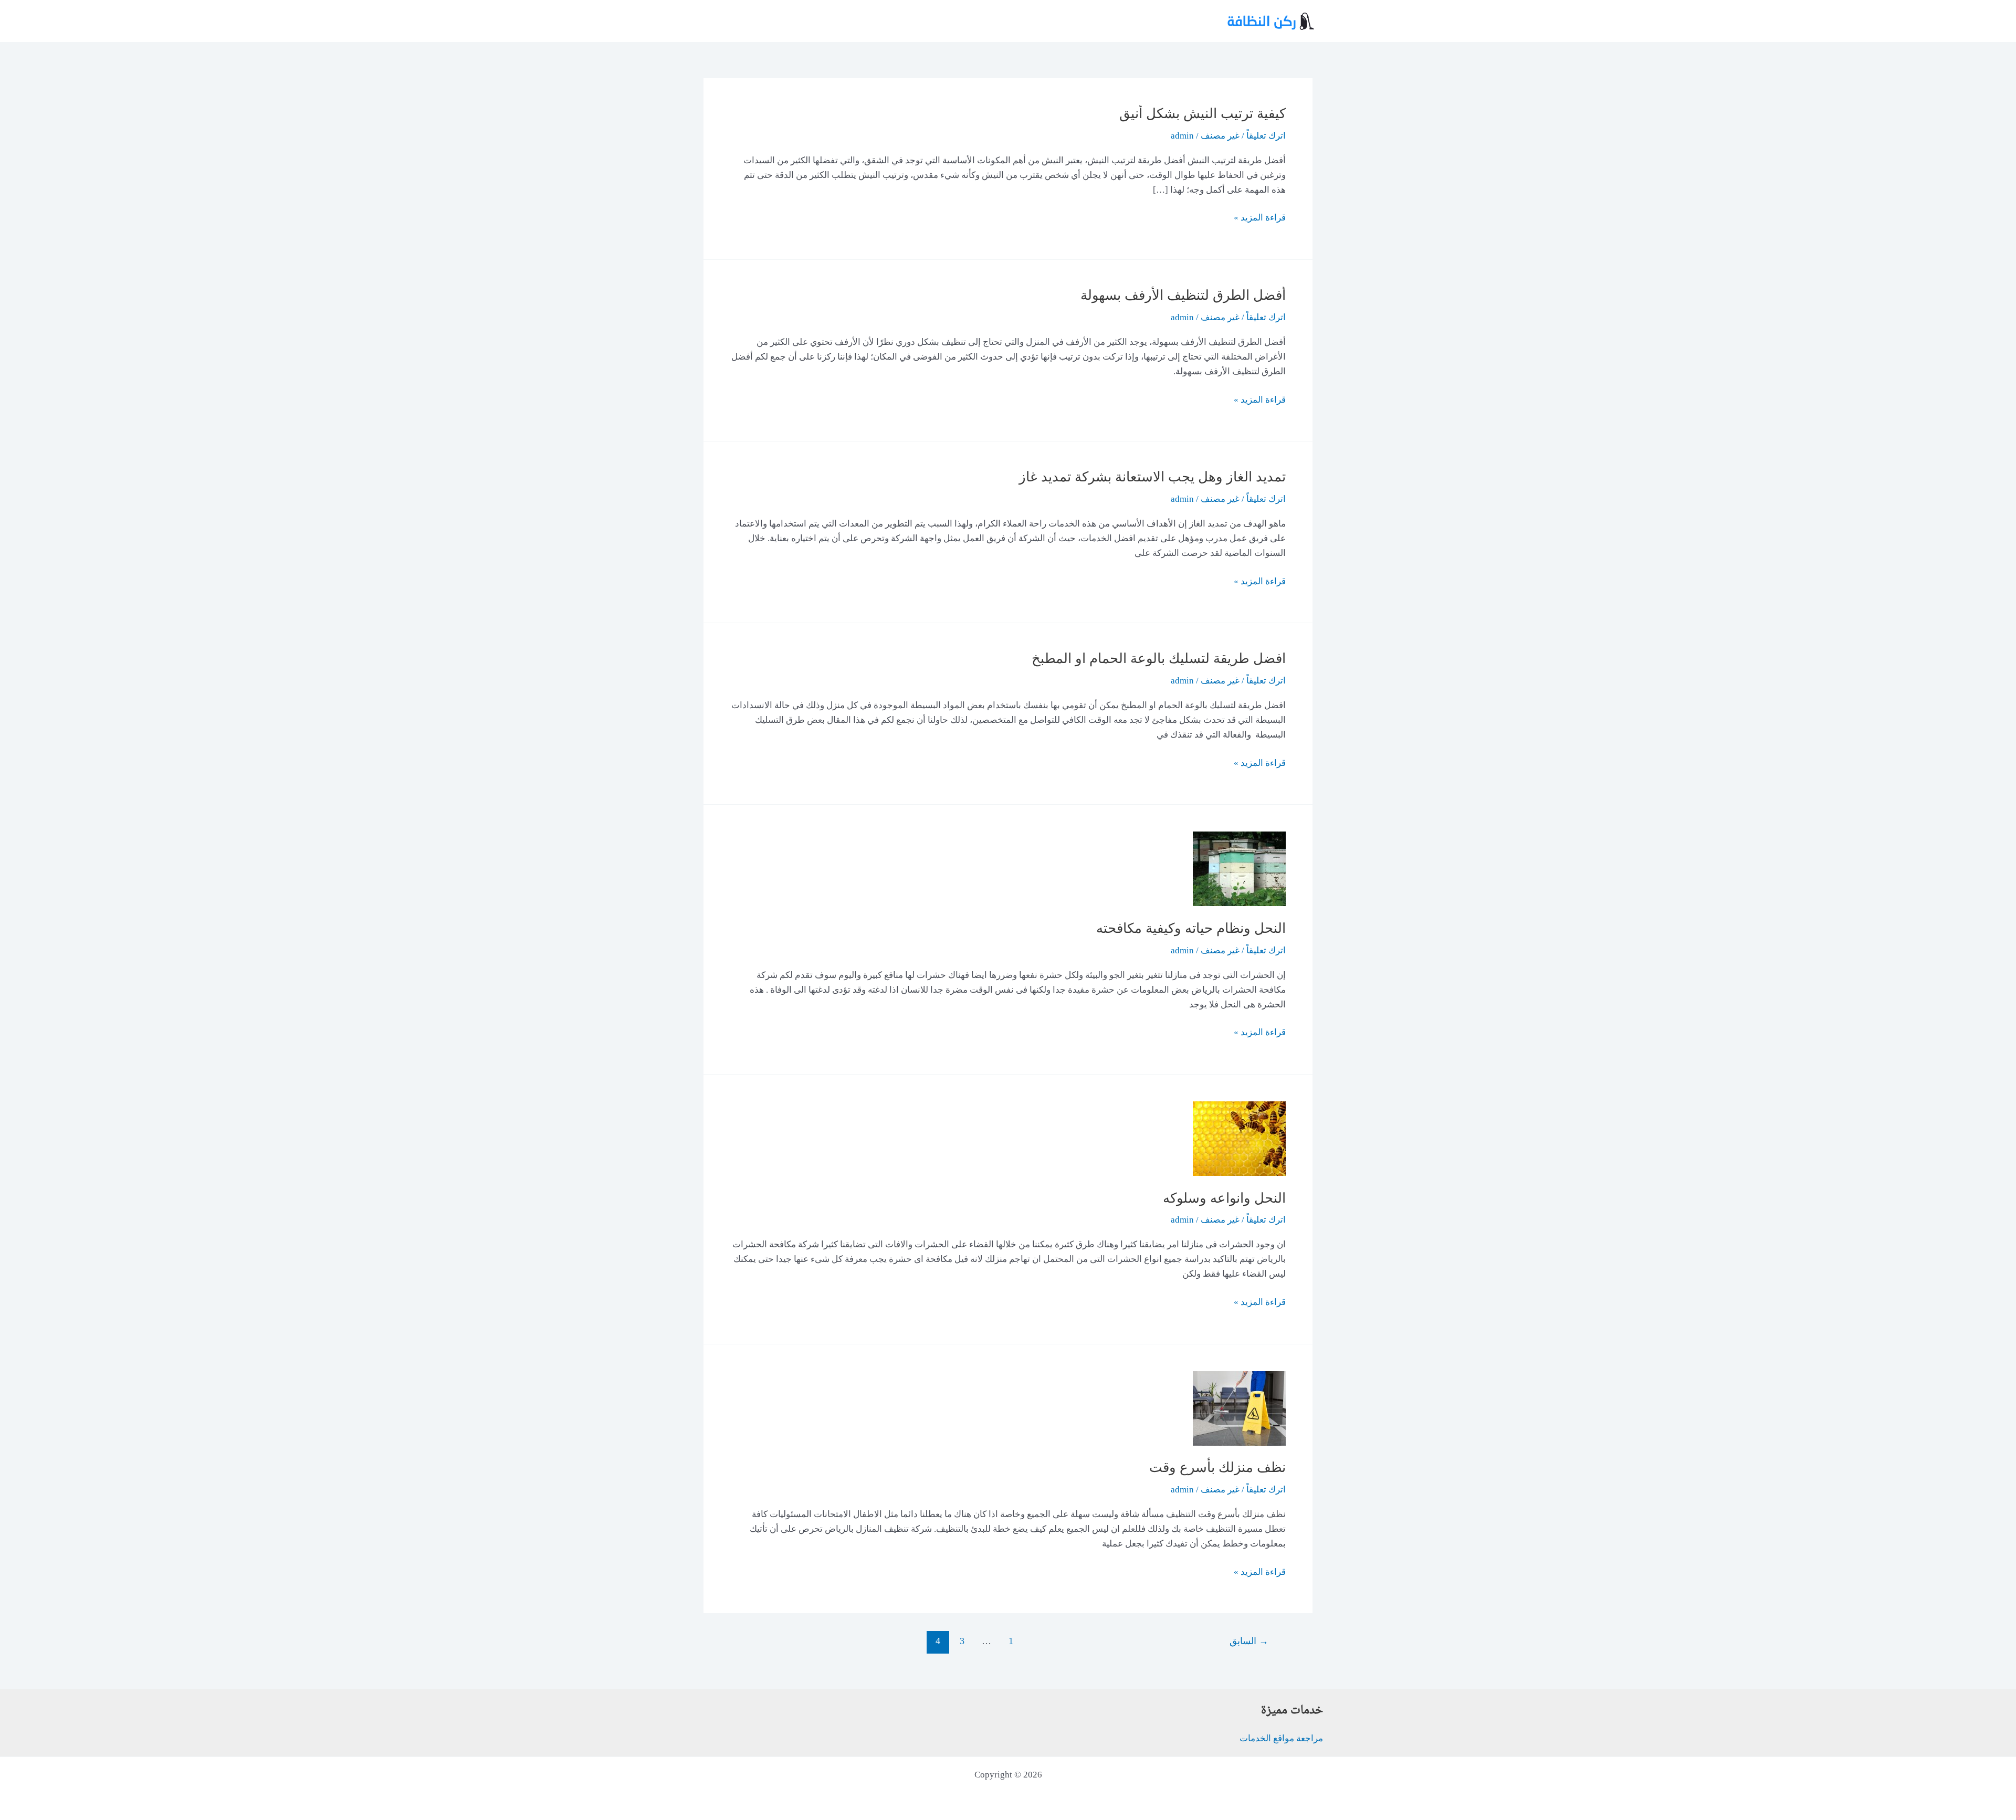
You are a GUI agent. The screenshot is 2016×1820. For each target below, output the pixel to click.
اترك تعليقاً (1266, 136)
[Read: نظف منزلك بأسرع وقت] (1239, 1408)
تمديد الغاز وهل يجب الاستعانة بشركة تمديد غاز (1152, 477)
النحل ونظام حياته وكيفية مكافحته (1191, 928)
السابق (1249, 1641)
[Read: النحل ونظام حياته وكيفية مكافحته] (1239, 868)
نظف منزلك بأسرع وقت (1217, 1467)
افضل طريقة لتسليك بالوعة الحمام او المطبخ (1159, 659)
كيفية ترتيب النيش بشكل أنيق (1203, 114)
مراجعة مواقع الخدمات (1281, 1738)
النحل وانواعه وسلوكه (1224, 1198)
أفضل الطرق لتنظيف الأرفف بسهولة (1183, 295)
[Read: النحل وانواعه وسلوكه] (1239, 1138)
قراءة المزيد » (1260, 219)
